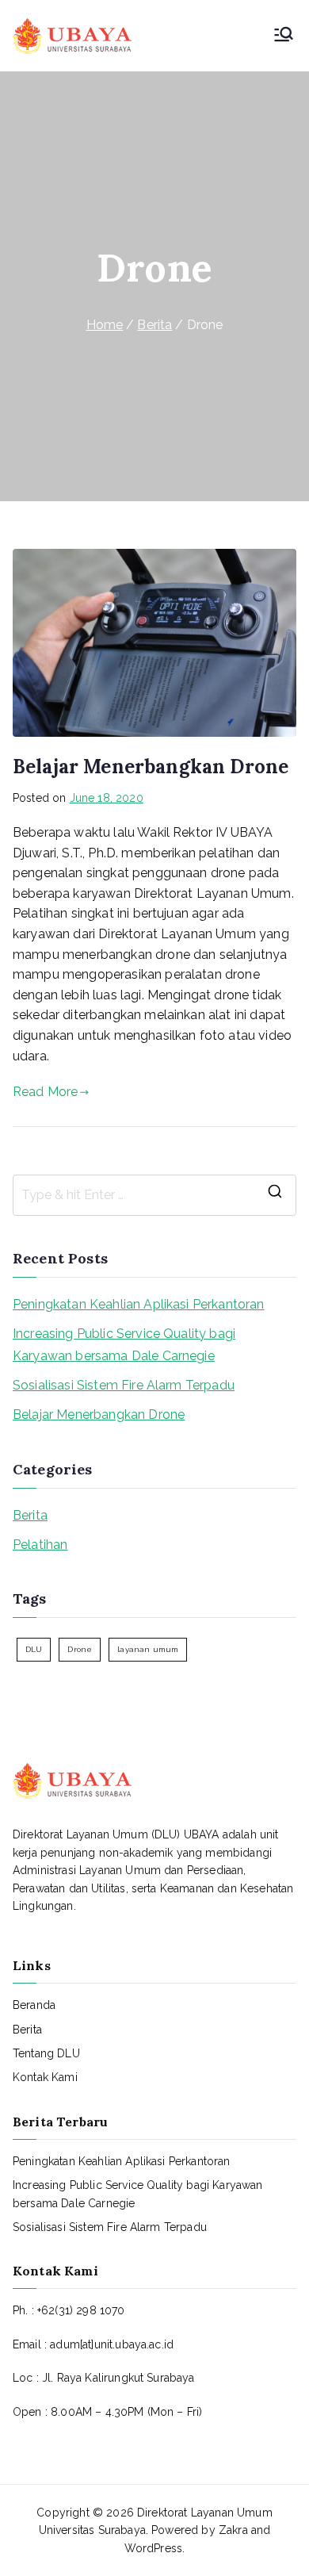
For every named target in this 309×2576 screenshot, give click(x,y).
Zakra (233, 2530)
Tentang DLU (46, 2053)
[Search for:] (154, 1195)
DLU (34, 1649)
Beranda (34, 2005)
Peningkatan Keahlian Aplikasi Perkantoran (139, 1304)
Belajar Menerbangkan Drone (151, 767)
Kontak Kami (45, 2077)
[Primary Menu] (284, 36)
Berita (30, 1515)
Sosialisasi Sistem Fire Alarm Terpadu (124, 1385)
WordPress (153, 2548)
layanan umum (148, 1649)
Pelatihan (40, 1545)
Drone (80, 1649)
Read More (45, 1092)
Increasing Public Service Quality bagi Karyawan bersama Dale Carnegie (124, 1345)
